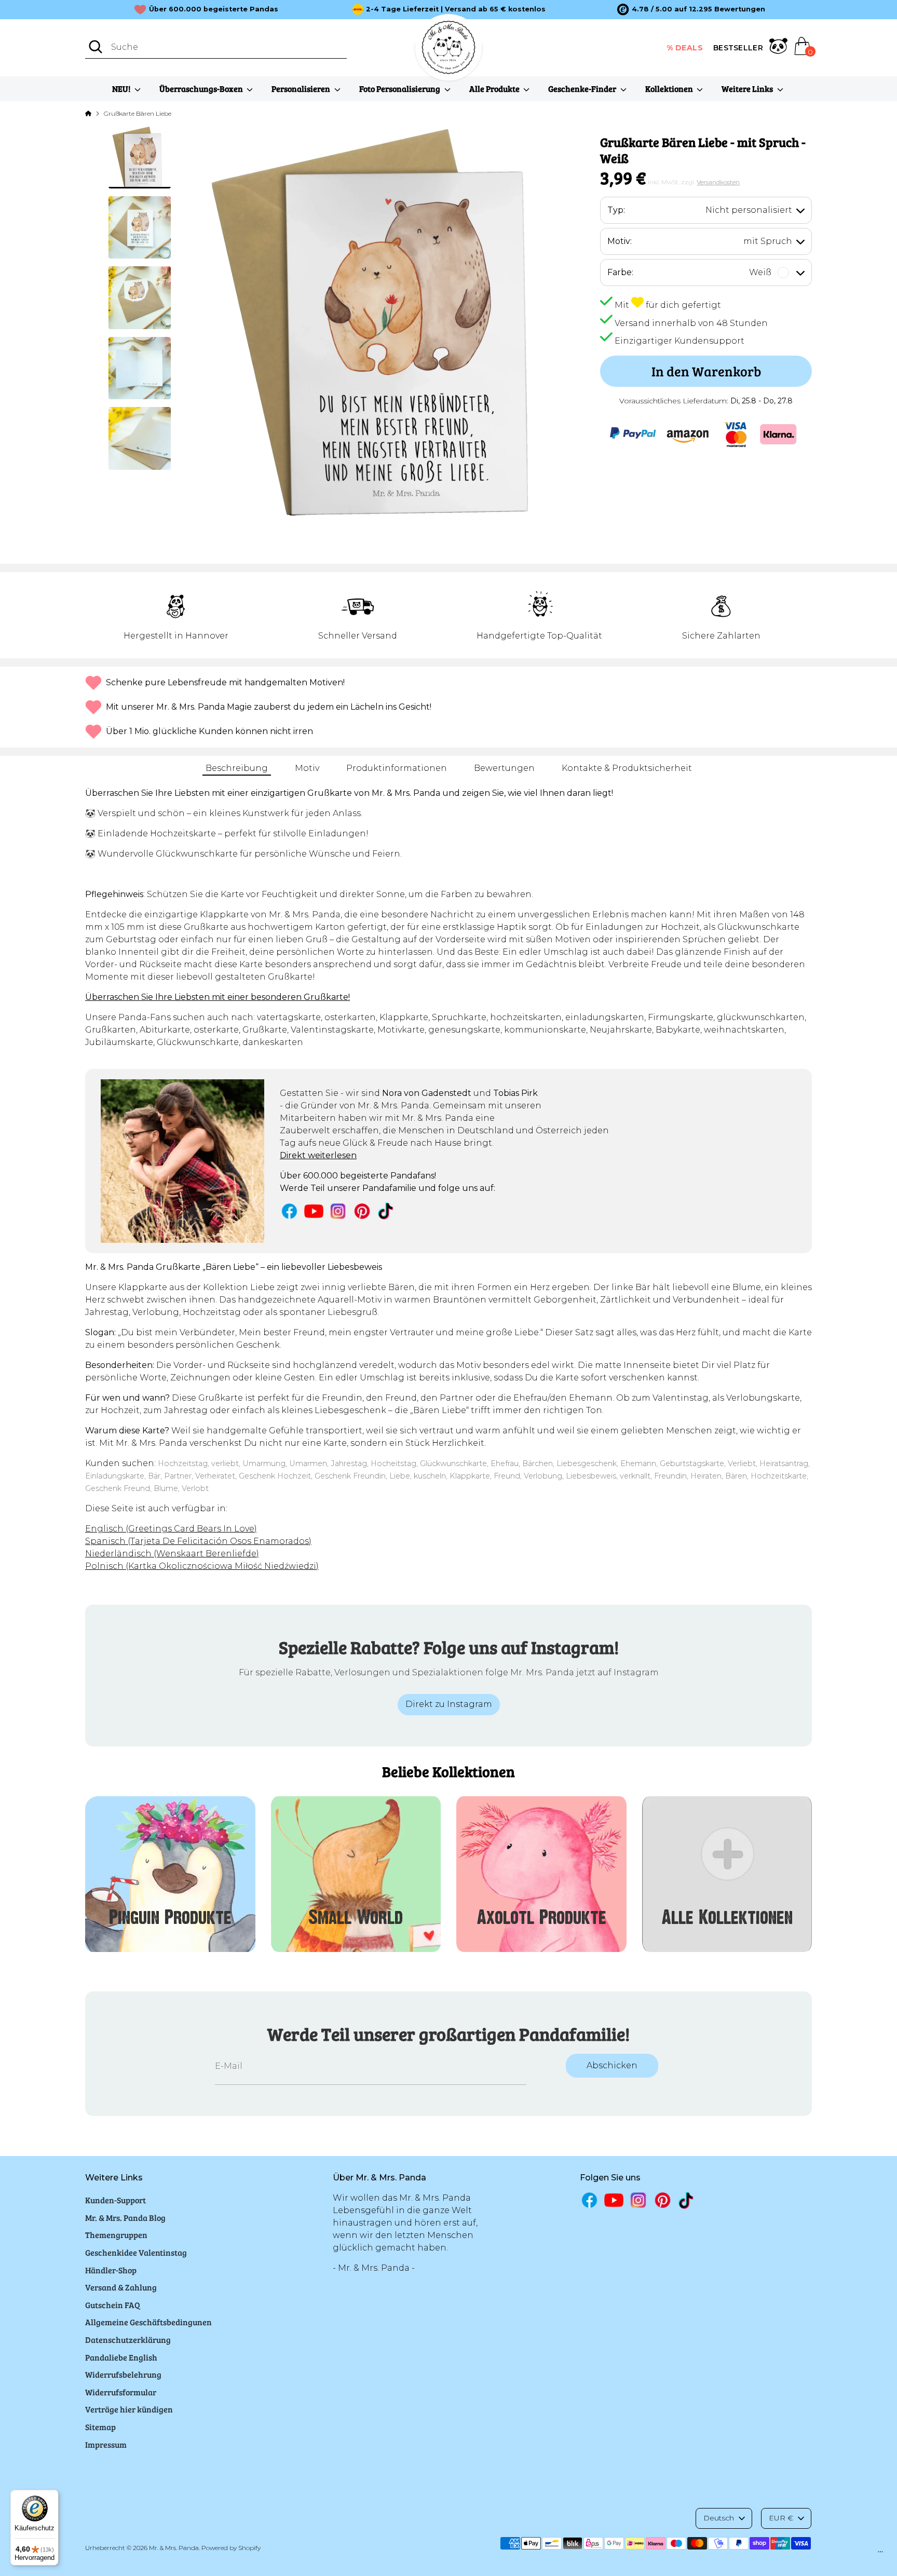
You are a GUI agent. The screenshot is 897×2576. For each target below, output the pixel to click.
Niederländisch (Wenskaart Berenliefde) (172, 1554)
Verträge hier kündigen (129, 2409)
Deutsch (719, 2518)
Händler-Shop (111, 2270)
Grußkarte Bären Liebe (138, 113)
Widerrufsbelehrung (123, 2374)
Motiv (307, 768)
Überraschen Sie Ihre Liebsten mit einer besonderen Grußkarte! (218, 997)
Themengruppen (116, 2235)
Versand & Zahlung (121, 2287)
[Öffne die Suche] (96, 47)
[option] (691, 9)
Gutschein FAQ (113, 2305)
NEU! (122, 89)
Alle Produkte (495, 89)
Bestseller (738, 48)
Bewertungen (504, 768)
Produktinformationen (397, 768)
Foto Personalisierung (400, 89)
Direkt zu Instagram (449, 1704)
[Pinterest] (362, 1211)
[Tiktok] (386, 1211)
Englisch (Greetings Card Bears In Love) (171, 1529)
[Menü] (880, 2554)
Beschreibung (237, 768)
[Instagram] (338, 1211)
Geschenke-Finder (583, 89)
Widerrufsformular (121, 2392)
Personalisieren (302, 89)
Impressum (106, 2444)
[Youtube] (314, 1211)
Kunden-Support (115, 2200)
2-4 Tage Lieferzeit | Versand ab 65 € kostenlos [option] (456, 9)
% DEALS (685, 48)
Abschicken (612, 2065)
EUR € (781, 2518)
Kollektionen (670, 89)
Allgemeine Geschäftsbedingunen (148, 2322)
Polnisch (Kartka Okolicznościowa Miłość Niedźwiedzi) (202, 1566)
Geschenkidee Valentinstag (136, 2252)
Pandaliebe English (121, 2357)
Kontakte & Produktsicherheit (627, 768)
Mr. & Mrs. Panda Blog (125, 2218)
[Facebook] (289, 1211)
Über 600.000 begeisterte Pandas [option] (214, 9)
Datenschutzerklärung (128, 2340)
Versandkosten (718, 182)
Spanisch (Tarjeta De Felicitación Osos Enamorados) (198, 1541)
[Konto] (778, 48)
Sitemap (100, 2427)
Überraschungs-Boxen (202, 89)
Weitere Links (748, 89)
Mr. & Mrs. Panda (174, 2548)
